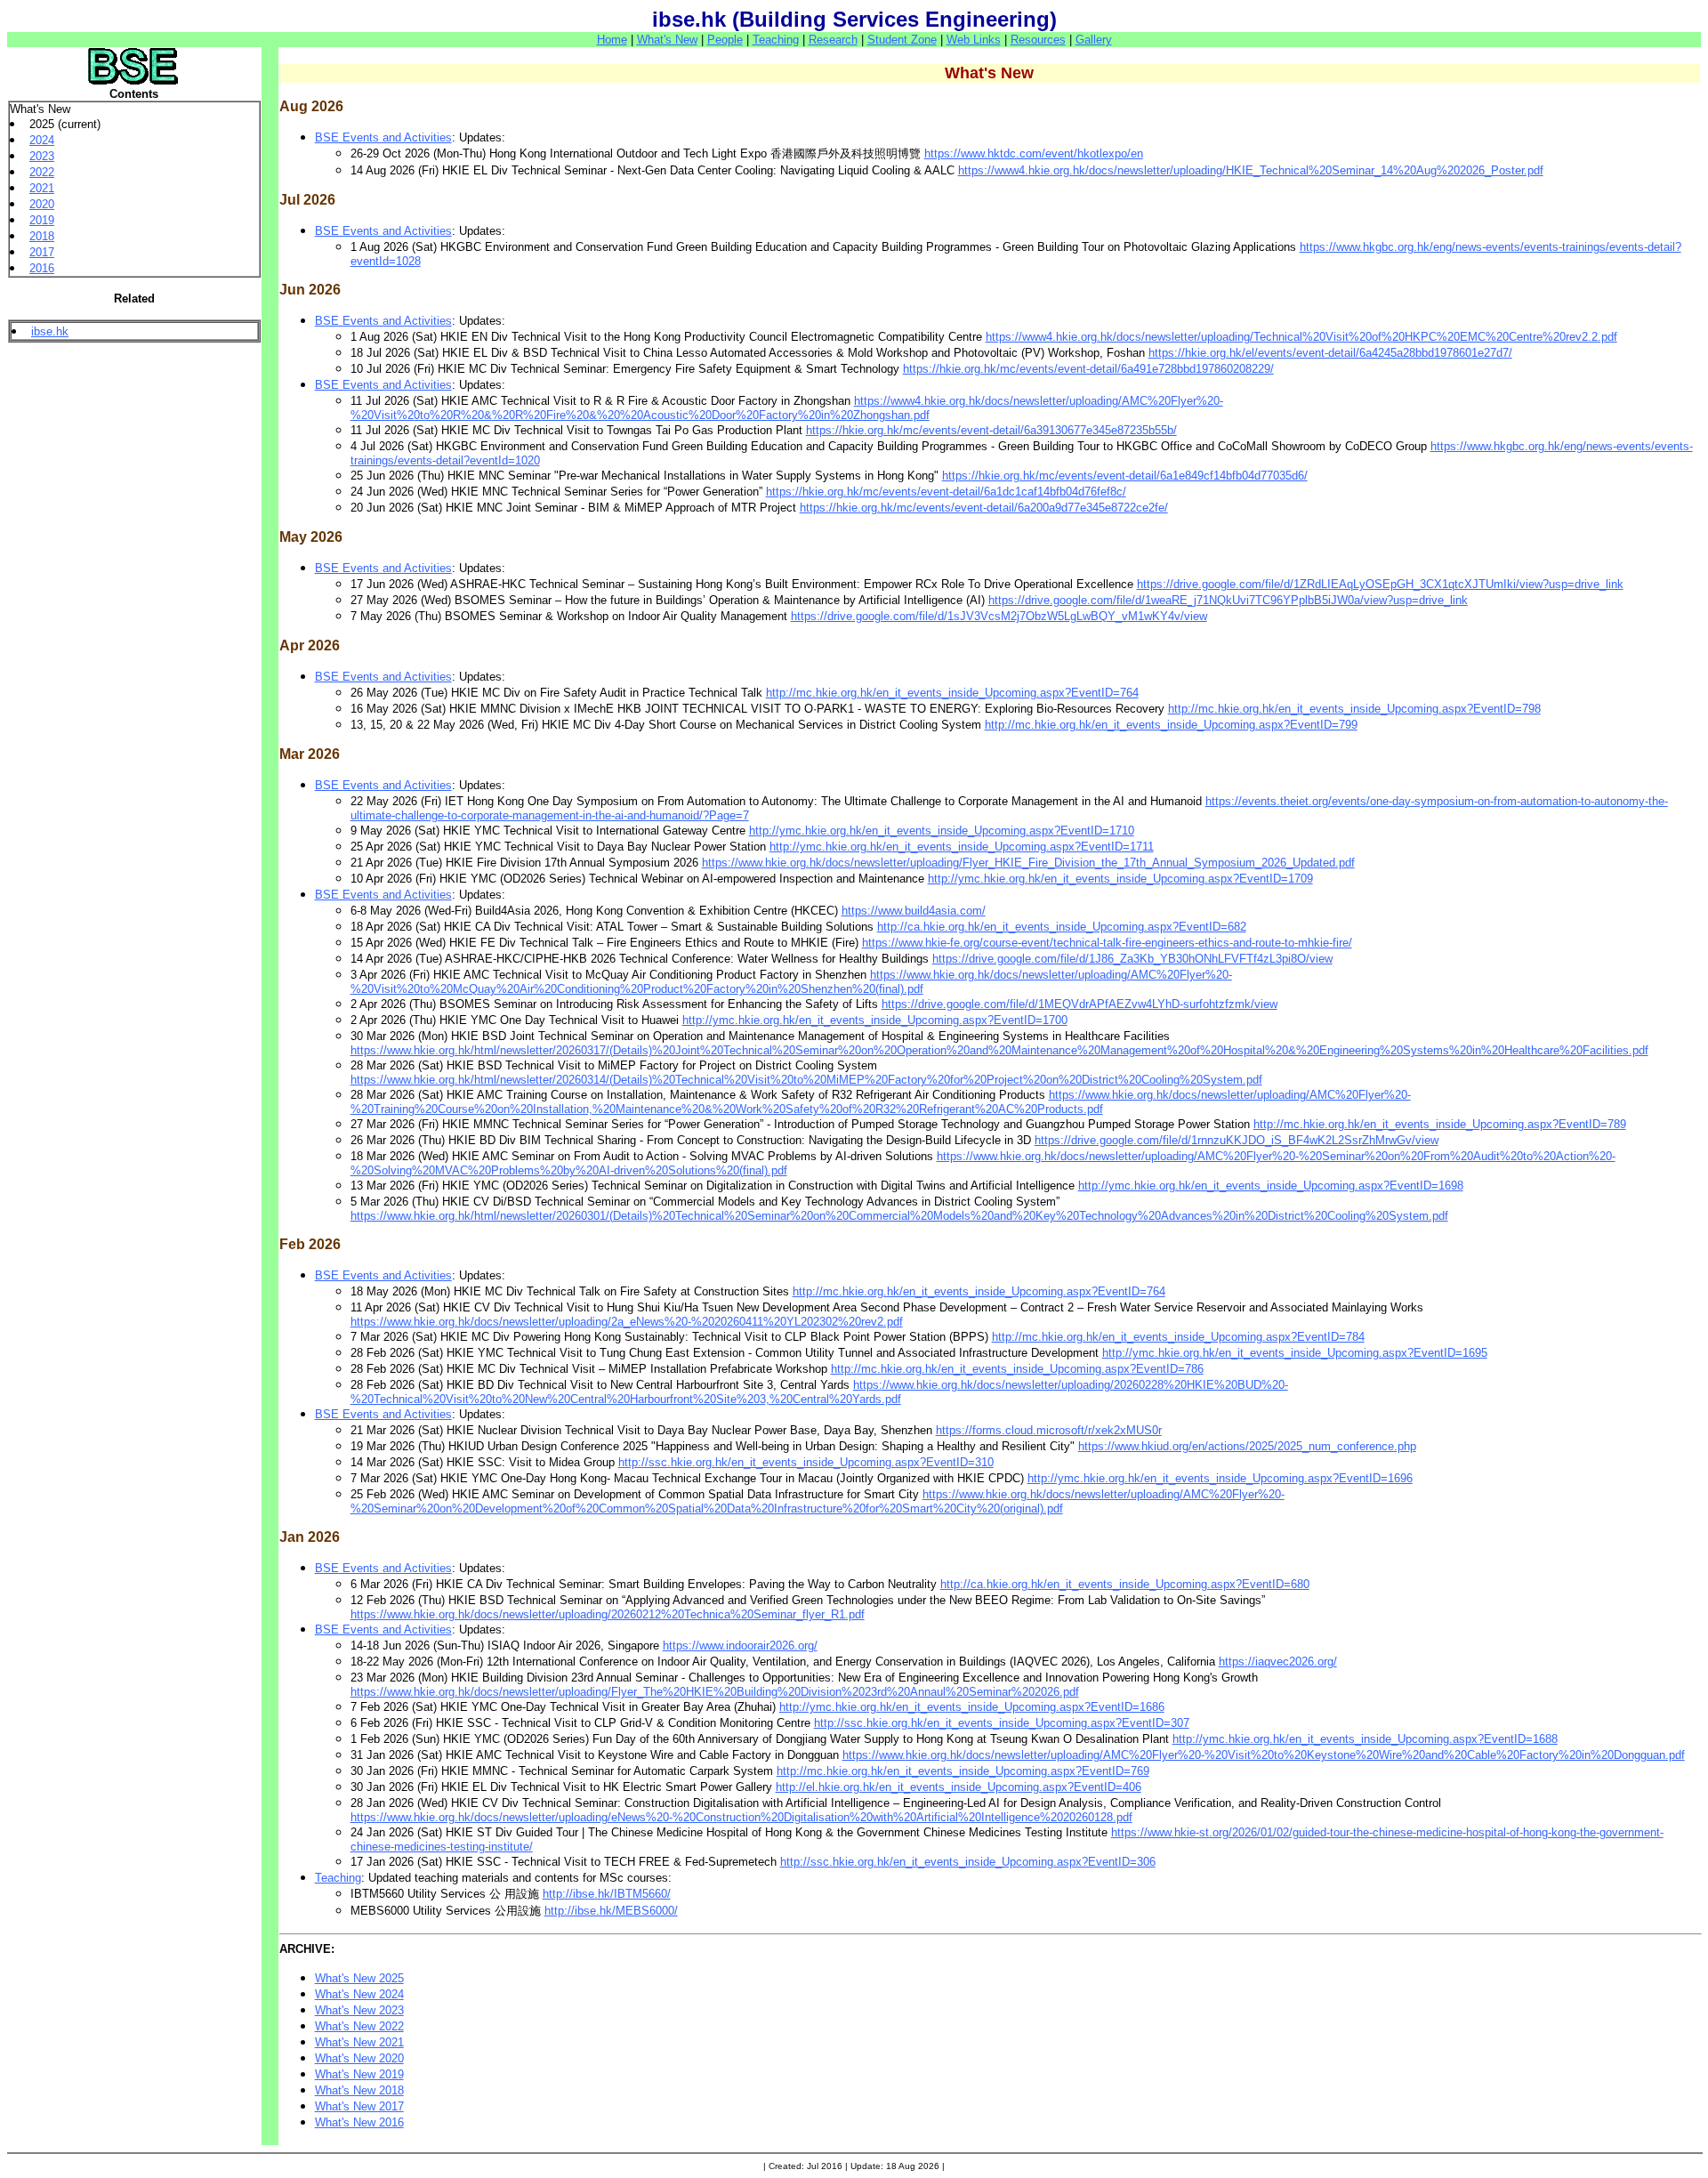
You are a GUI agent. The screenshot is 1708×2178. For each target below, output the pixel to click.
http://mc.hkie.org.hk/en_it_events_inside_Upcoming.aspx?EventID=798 (1354, 709)
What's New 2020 (359, 2058)
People (725, 40)
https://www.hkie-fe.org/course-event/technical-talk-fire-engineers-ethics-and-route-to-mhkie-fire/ (1107, 943)
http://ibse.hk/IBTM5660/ (607, 1894)
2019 (42, 220)
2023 (42, 156)
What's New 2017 (359, 2106)
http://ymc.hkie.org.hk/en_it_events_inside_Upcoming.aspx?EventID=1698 (1271, 1186)
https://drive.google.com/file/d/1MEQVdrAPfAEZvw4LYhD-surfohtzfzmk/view (1080, 1004)
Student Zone (902, 40)
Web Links (974, 40)
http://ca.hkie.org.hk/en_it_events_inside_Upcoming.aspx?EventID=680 (1125, 1584)
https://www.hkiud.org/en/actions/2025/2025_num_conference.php (1247, 1446)
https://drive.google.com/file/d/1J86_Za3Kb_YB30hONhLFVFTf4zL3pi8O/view (1132, 959)
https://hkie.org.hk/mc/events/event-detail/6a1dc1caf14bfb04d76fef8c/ (946, 492)
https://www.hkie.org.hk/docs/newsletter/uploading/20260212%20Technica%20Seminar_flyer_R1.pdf (608, 1614)
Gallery (1094, 40)
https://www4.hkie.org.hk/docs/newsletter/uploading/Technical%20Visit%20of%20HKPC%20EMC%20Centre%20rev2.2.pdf (1301, 337)
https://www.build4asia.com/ (914, 911)
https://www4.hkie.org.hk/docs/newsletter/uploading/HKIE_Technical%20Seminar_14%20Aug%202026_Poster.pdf (1251, 170)
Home (612, 40)
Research (833, 40)
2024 (42, 140)
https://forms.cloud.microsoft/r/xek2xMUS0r (1049, 1430)
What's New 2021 (359, 2042)
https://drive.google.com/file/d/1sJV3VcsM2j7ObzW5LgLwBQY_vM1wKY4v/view (999, 616)
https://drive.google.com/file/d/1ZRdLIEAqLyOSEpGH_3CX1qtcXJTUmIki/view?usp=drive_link (1380, 584)
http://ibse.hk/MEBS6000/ (611, 1911)
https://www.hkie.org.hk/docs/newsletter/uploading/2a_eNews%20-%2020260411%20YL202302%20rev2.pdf (627, 1322)
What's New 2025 (359, 1978)
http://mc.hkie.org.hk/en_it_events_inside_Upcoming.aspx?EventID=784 (1178, 1337)
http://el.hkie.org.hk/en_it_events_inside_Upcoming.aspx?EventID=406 (959, 1787)
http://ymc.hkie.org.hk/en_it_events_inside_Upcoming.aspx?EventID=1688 (1365, 1739)
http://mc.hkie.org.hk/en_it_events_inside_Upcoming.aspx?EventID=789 (1440, 1124)
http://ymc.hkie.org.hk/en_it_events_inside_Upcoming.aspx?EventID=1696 (1220, 1478)
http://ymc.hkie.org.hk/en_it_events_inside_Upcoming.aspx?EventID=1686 (972, 1707)
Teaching (776, 40)
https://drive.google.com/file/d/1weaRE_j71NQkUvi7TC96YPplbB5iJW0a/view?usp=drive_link (1228, 600)
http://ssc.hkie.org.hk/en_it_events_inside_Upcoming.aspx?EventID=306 (968, 1862)
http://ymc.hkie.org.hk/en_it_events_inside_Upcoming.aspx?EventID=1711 (962, 847)
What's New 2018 (359, 2090)
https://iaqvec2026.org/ (1278, 1662)
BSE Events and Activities (383, 137)
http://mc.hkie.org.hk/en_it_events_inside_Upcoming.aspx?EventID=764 (952, 693)
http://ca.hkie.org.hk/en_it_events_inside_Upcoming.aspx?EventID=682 (1062, 927)
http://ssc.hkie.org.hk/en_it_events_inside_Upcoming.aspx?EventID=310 (806, 1462)
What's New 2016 (359, 2122)
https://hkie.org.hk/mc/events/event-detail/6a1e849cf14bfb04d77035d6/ (1125, 476)
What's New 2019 (359, 2074)
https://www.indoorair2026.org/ (740, 1646)
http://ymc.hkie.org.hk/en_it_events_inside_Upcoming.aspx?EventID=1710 (942, 831)
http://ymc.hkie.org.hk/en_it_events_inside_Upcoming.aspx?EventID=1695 (1295, 1353)
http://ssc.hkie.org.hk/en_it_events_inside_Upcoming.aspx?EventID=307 (1002, 1723)
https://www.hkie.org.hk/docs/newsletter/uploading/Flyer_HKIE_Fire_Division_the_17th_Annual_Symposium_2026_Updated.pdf (1028, 863)
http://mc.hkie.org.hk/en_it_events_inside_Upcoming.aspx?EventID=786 (1017, 1369)
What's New (667, 40)
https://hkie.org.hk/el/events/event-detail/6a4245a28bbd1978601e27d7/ (1330, 353)
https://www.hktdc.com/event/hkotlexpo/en (1034, 153)
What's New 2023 (359, 2010)
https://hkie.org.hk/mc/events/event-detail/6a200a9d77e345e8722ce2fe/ (984, 508)
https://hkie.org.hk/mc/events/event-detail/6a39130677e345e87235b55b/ (991, 430)
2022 (42, 172)
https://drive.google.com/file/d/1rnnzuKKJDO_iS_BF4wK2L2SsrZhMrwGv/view (1237, 1140)
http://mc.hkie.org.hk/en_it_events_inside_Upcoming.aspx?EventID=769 (963, 1771)
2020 (42, 204)
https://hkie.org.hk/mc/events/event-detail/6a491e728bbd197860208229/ (1088, 369)
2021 (42, 188)
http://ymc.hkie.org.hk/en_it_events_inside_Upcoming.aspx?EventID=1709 (1120, 879)
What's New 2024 (359, 1994)
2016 (42, 268)
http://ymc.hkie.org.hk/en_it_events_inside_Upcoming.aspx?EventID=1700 (875, 1020)
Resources (1038, 40)
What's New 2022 (359, 2026)
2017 (42, 252)
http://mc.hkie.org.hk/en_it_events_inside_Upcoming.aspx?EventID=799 (1171, 725)
